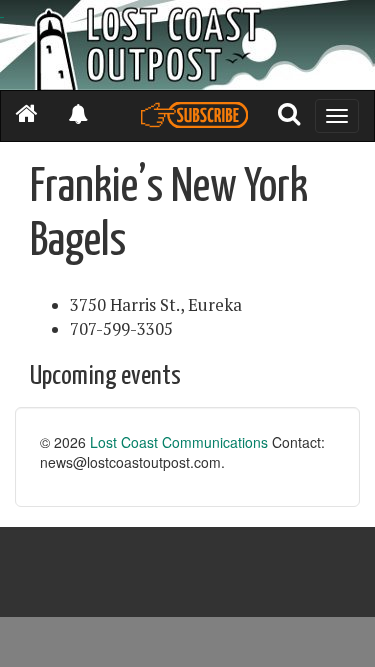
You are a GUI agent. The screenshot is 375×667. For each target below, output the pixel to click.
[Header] (187, 45)
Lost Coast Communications (179, 442)
